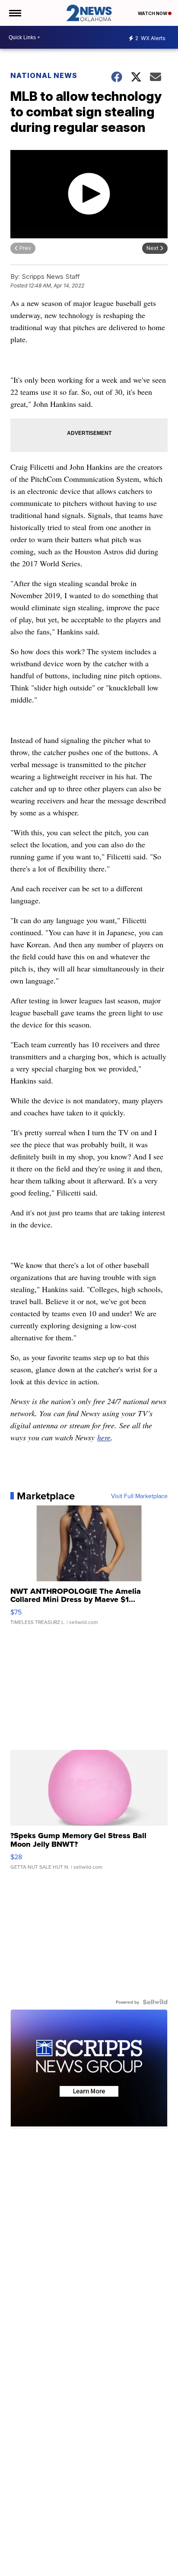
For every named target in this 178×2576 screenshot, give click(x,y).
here (104, 1437)
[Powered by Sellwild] (155, 2002)
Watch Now (153, 13)
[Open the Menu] (14, 13)
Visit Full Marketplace (139, 1496)
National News (44, 75)
